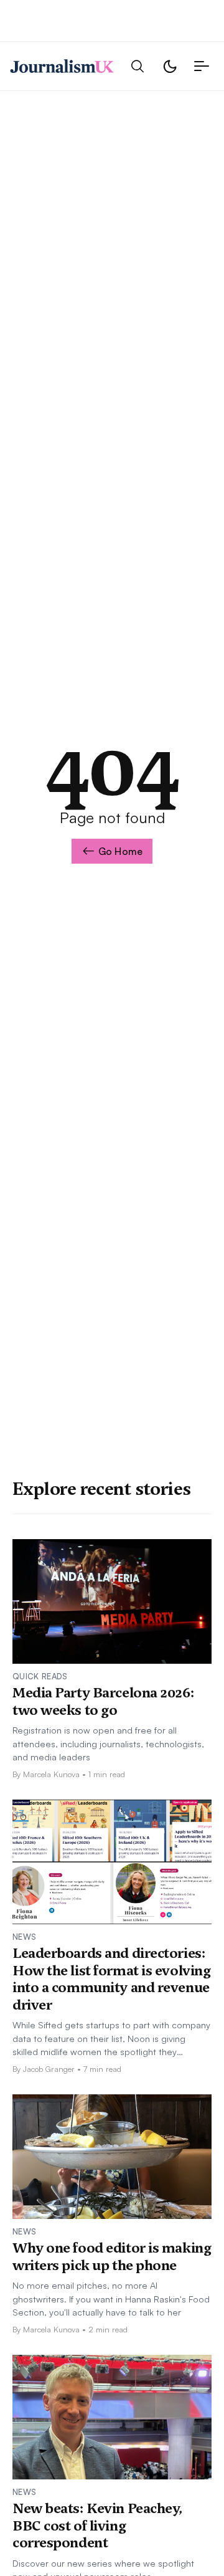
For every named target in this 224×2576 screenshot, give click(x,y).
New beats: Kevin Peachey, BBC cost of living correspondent (98, 2525)
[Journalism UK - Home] (62, 66)
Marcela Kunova (51, 1774)
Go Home (120, 851)
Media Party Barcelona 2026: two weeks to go (103, 1701)
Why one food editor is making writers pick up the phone (112, 2256)
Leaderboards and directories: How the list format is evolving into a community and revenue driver (111, 1979)
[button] (138, 66)
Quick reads (40, 1676)
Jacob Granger (49, 2069)
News (24, 1937)
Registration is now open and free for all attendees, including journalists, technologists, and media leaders (108, 1743)
